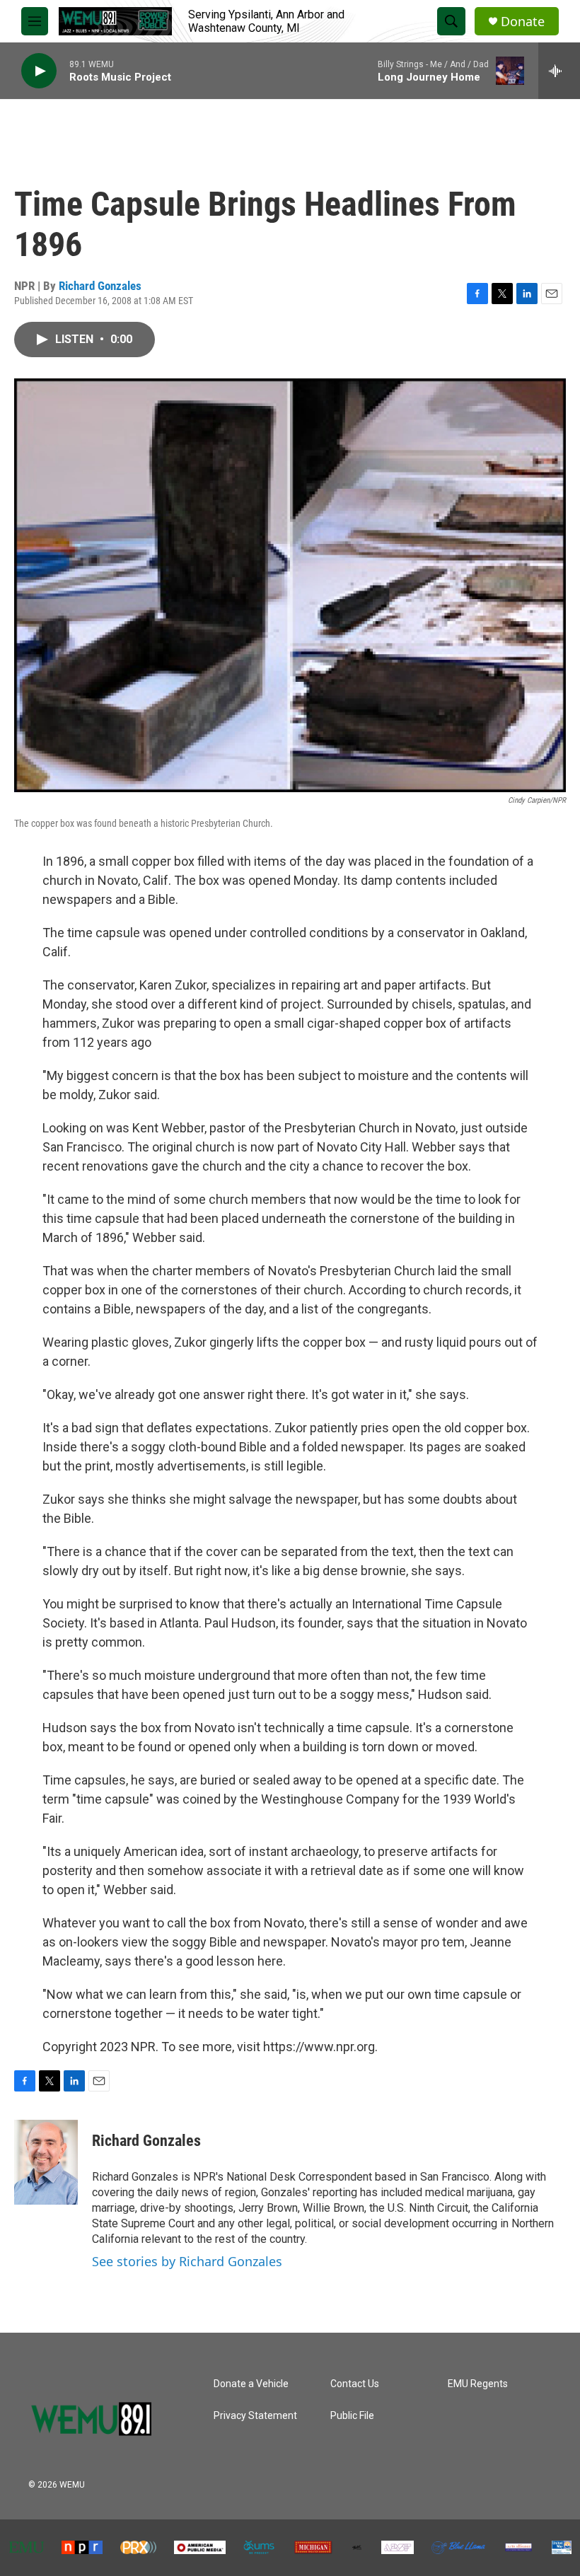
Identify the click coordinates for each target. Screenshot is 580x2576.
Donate (523, 22)
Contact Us (355, 2384)
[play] (39, 71)
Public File (352, 2416)
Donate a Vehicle (251, 2384)
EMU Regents (478, 2384)
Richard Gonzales (100, 286)
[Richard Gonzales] (46, 2162)
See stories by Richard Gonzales (187, 2261)
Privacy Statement (255, 2416)
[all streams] (559, 71)
